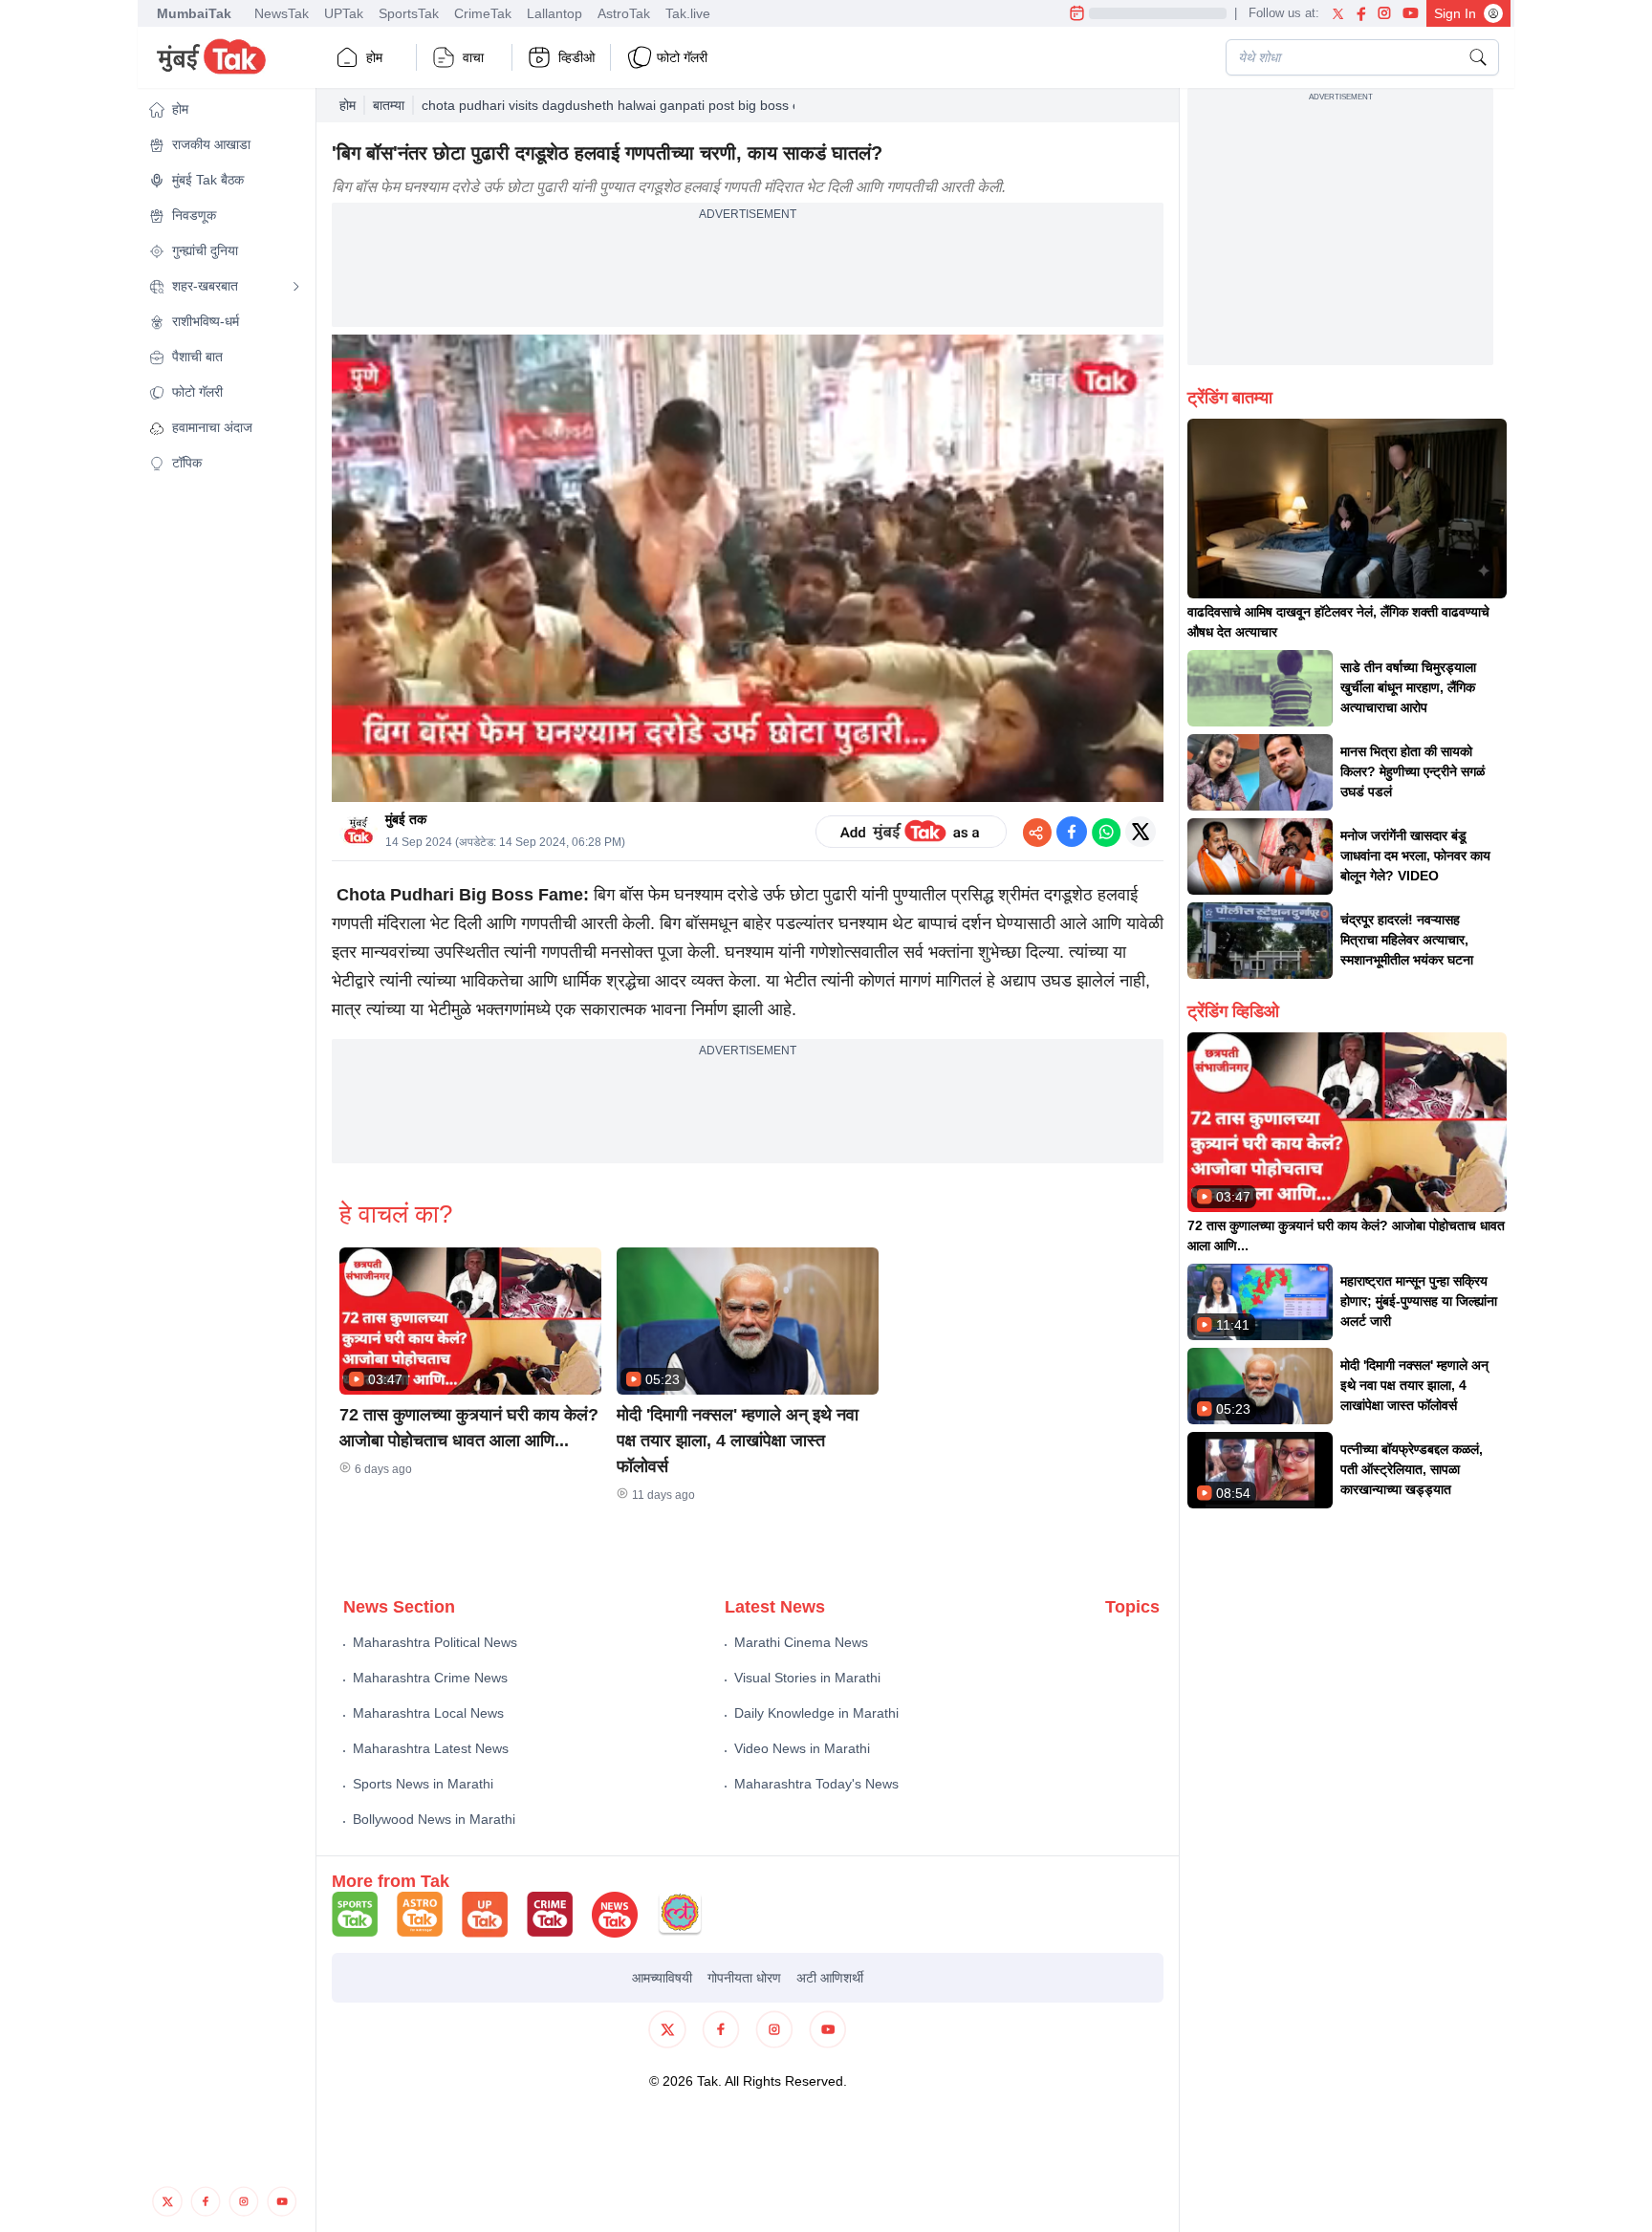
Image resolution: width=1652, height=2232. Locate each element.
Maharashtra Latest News (431, 1748)
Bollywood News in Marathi (434, 1819)
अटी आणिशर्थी (830, 1978)
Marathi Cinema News (801, 1642)
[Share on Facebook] (1072, 832)
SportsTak (409, 13)
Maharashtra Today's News (816, 1784)
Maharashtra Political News (435, 1642)
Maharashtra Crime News (430, 1678)
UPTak (344, 13)
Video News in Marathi (802, 1748)
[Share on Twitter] (1141, 832)
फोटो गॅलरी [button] (682, 57)
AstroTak (624, 13)
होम (374, 57)
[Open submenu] (296, 287)
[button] (225, 109)
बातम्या (389, 105)
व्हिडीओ (576, 57)
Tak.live (688, 13)
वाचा (473, 57)
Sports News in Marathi (423, 1784)
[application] (748, 569)
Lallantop (554, 13)
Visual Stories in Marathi (807, 1678)
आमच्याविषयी (662, 1978)
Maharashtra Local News (428, 1713)
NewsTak (282, 13)
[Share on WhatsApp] (1106, 832)
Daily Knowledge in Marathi (816, 1713)
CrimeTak (483, 13)
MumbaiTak (194, 13)
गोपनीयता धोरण (744, 1978)
